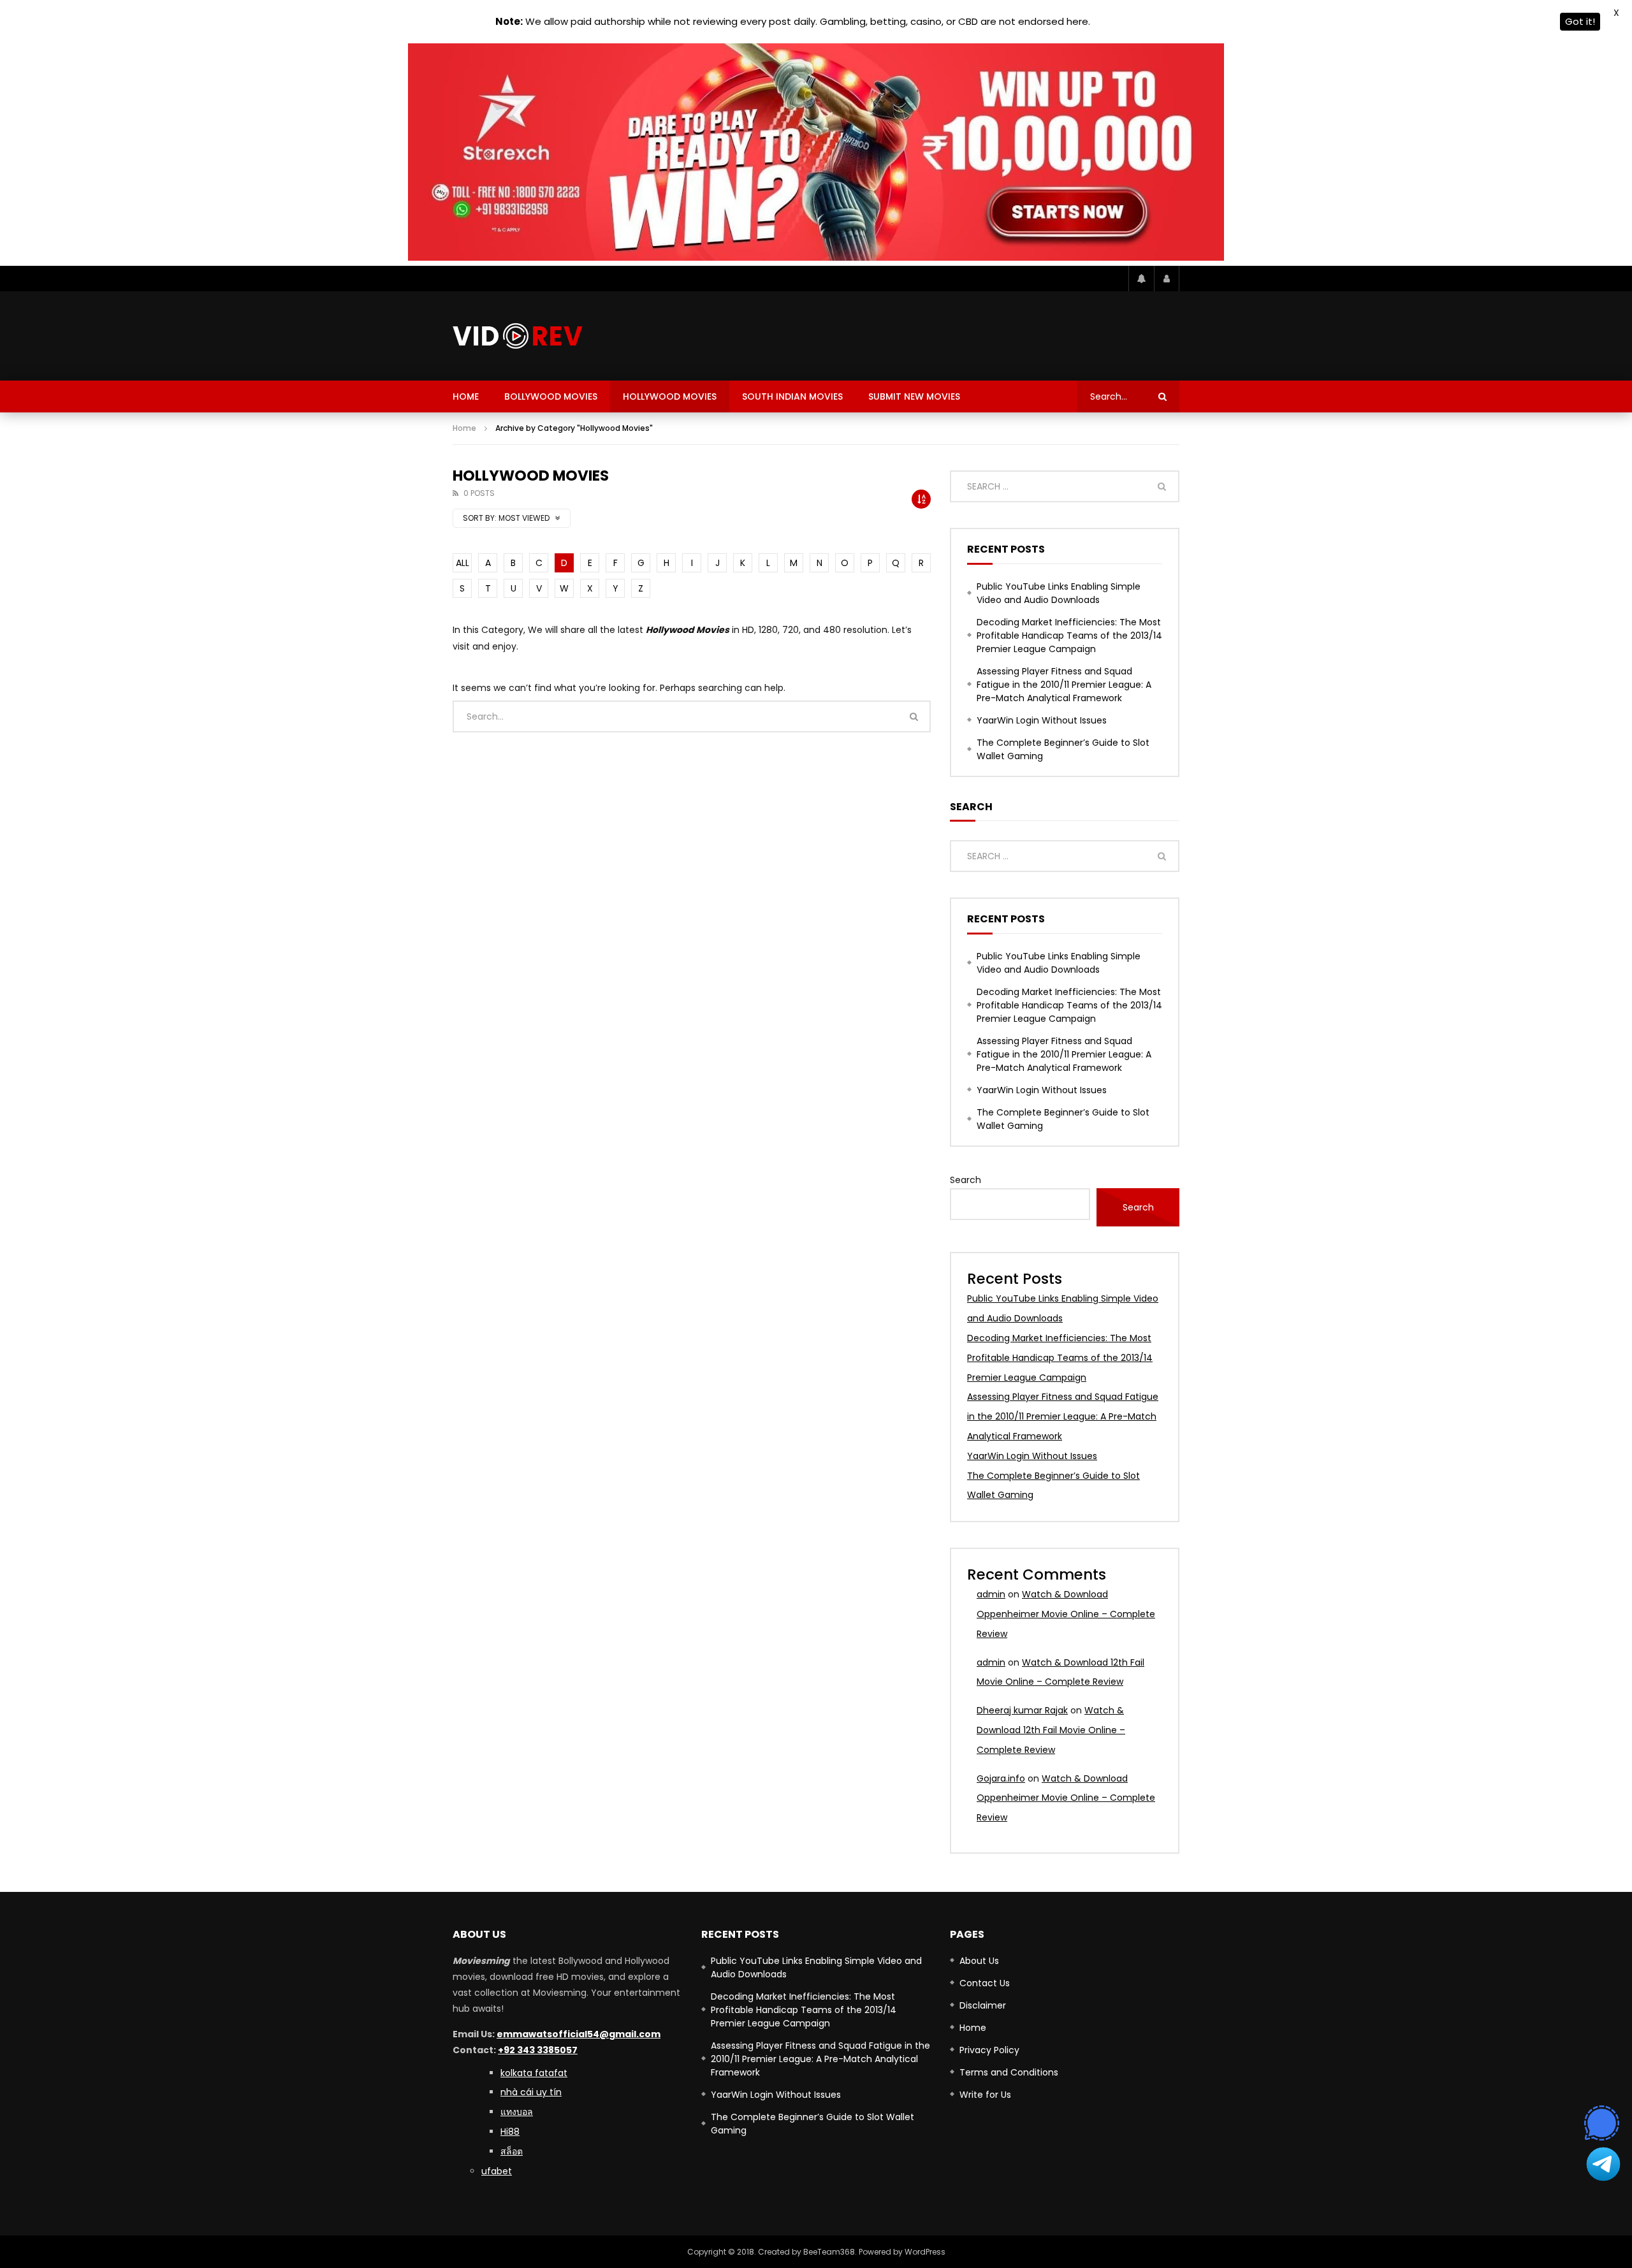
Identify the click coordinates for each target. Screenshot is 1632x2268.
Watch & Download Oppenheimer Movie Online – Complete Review (1066, 1614)
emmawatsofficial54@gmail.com (579, 2034)
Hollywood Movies (670, 396)
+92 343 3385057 (538, 2050)
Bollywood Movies (551, 396)
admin (991, 1594)
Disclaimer (983, 2005)
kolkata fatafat (534, 2073)
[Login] (1167, 279)
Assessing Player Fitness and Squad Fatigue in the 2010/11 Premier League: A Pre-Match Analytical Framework (1064, 685)
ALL (463, 563)
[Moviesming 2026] (518, 336)
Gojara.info (1001, 1778)
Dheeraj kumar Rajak (1022, 1710)
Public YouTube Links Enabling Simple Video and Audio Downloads (1059, 593)
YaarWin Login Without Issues (1042, 720)
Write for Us (985, 2095)
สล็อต (512, 2151)
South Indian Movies (792, 396)
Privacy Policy (989, 2050)
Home (466, 396)
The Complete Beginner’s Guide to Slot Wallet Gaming (1063, 749)
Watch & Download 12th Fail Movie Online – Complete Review (1051, 1730)
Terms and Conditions (1009, 2072)
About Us (979, 1961)
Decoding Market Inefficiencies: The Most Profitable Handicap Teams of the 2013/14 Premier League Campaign (1069, 636)
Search (965, 1180)
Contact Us (985, 1983)
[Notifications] (1141, 279)
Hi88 (510, 2132)
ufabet (497, 2171)
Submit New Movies (914, 396)
